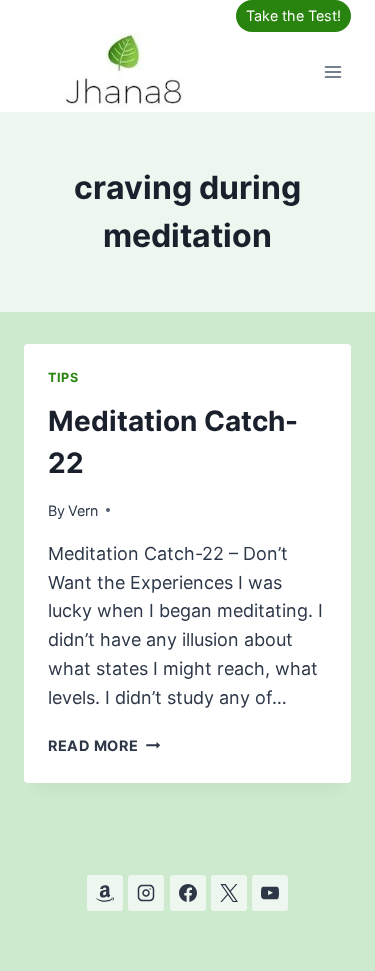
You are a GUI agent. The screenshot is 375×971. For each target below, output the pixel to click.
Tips (63, 377)
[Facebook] (188, 893)
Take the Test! (293, 15)
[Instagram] (146, 893)
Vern (83, 510)
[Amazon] (105, 893)
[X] (229, 893)
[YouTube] (270, 893)
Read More (104, 745)
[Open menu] (332, 71)
